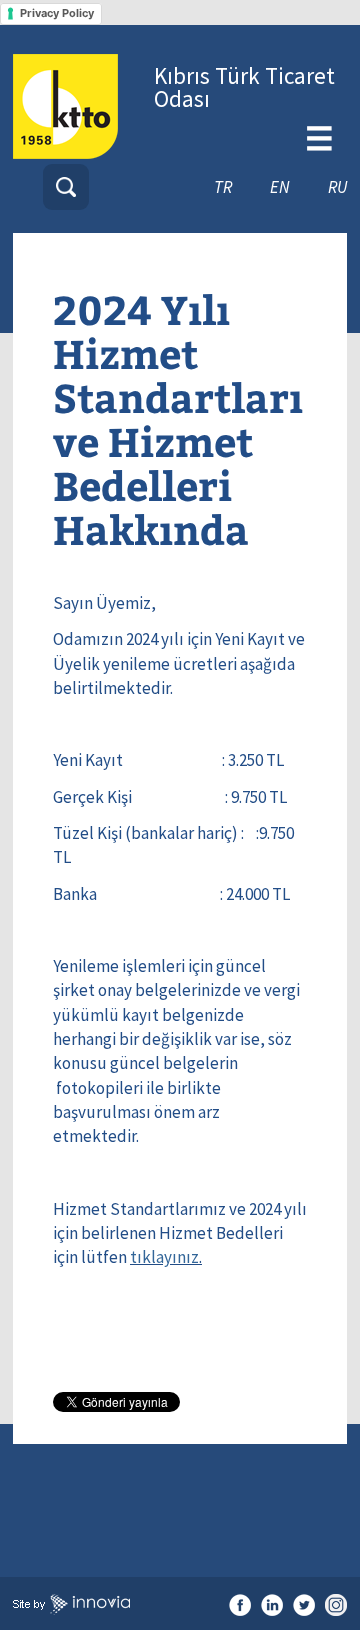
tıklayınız (164, 1257)
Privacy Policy (57, 13)
